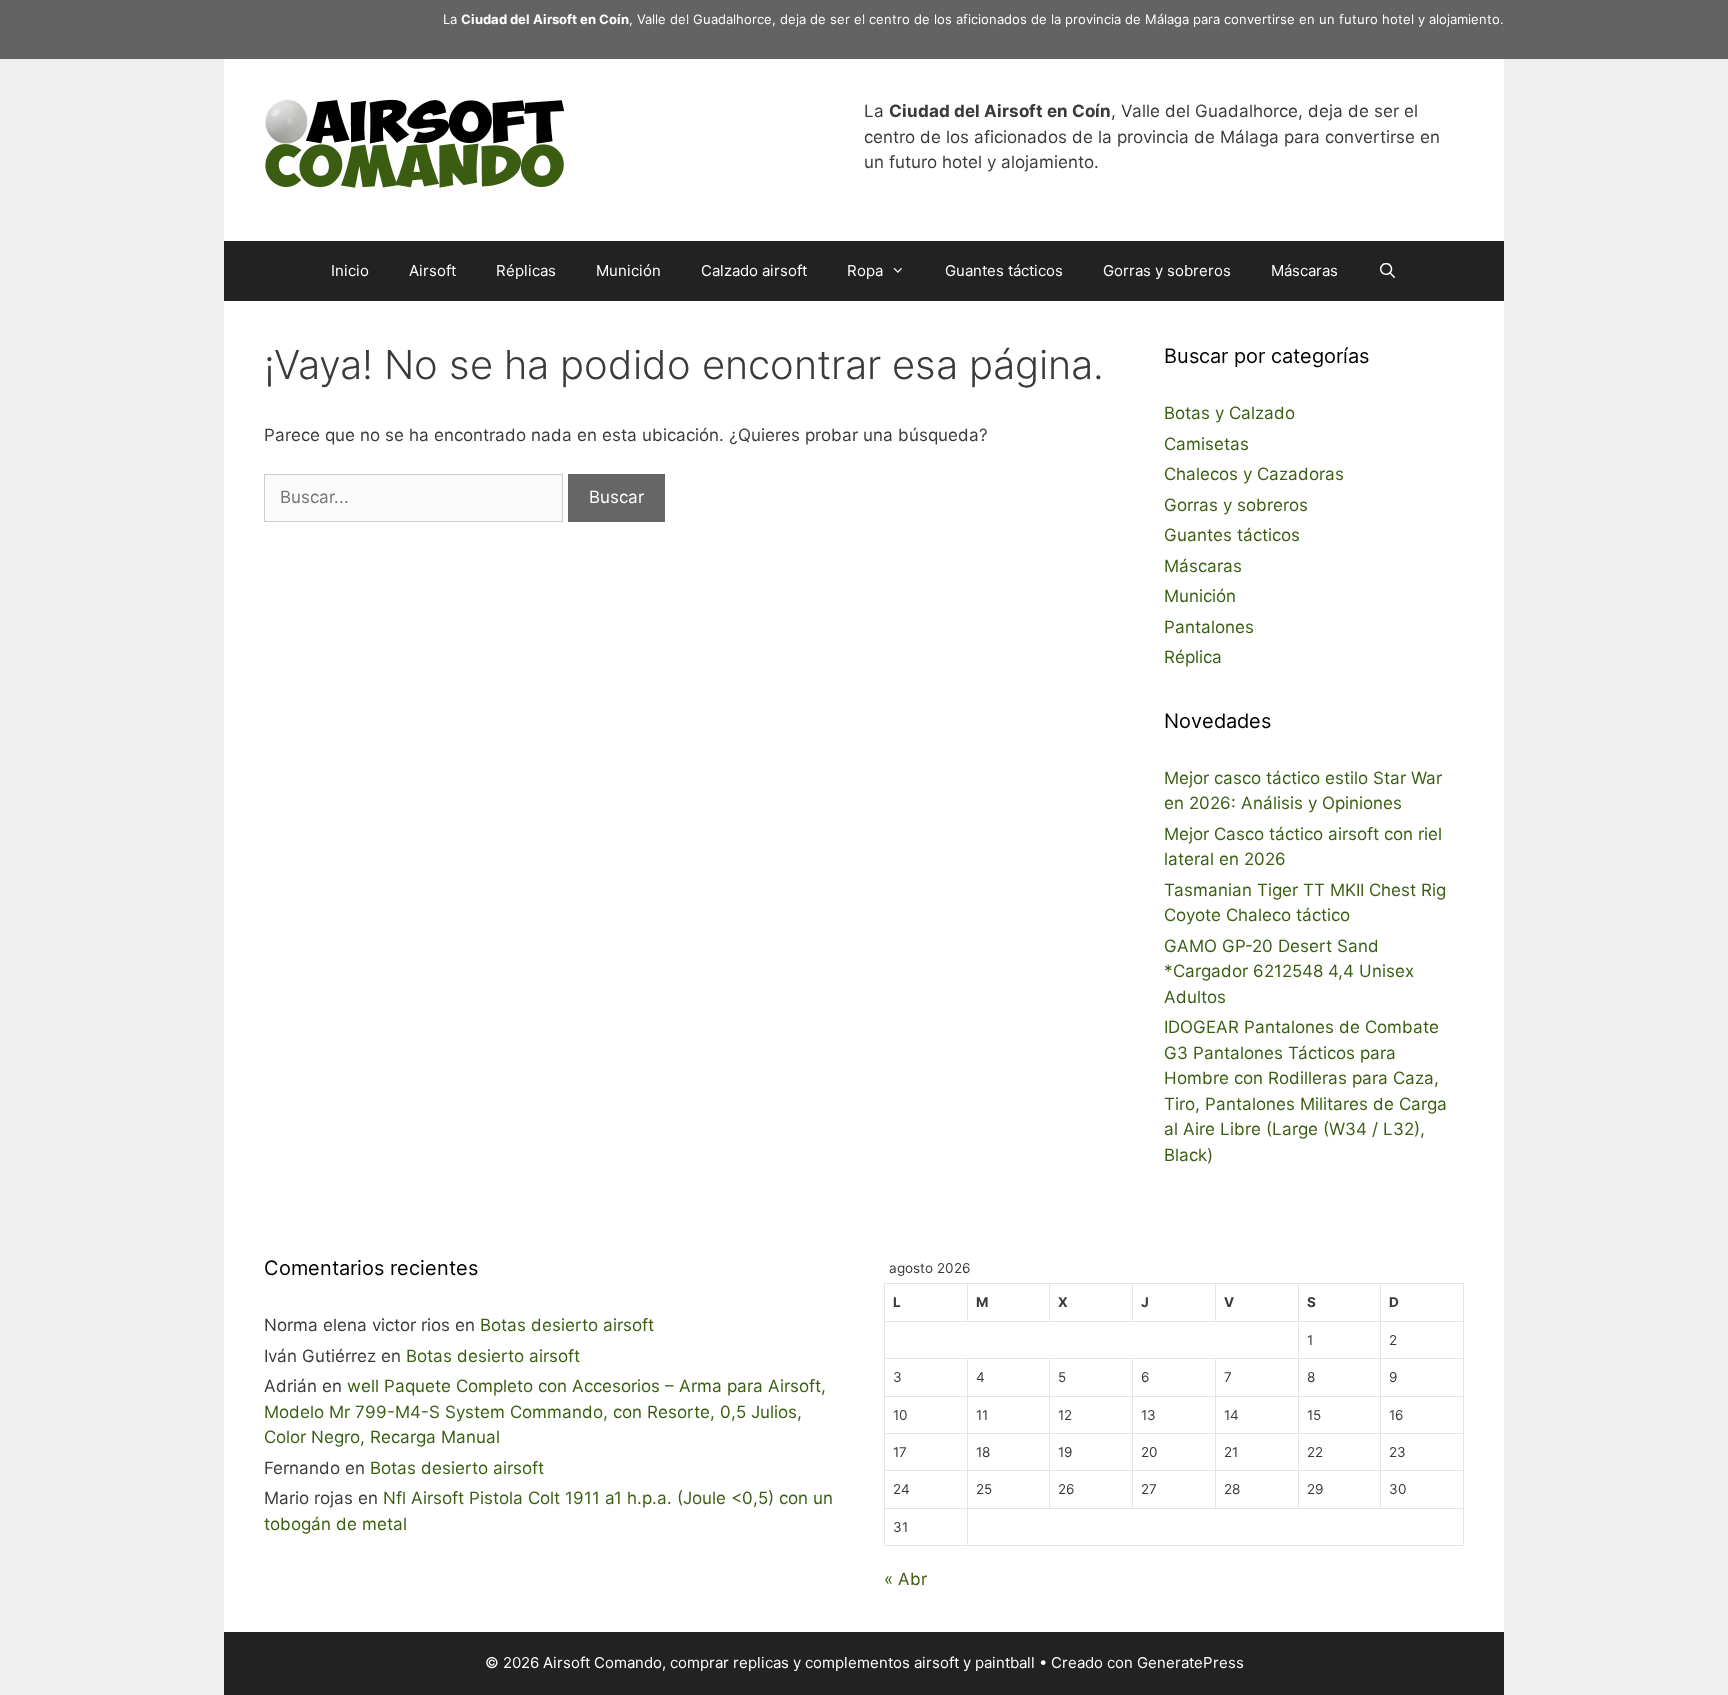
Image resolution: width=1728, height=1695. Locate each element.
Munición (628, 270)
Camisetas (1206, 444)
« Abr (905, 1579)
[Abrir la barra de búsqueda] (1387, 271)
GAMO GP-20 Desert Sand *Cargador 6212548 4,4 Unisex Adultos (1289, 971)
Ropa (865, 270)
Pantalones (1209, 627)
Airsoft (432, 270)
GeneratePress (1190, 1662)
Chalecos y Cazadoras (1254, 474)
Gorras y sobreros (1167, 270)
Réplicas (526, 270)
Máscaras (1304, 270)
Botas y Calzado (1229, 413)
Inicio (350, 270)
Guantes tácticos (1004, 270)
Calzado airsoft (754, 270)
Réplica (1193, 657)
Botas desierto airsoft (567, 1325)
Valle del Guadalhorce (704, 19)
